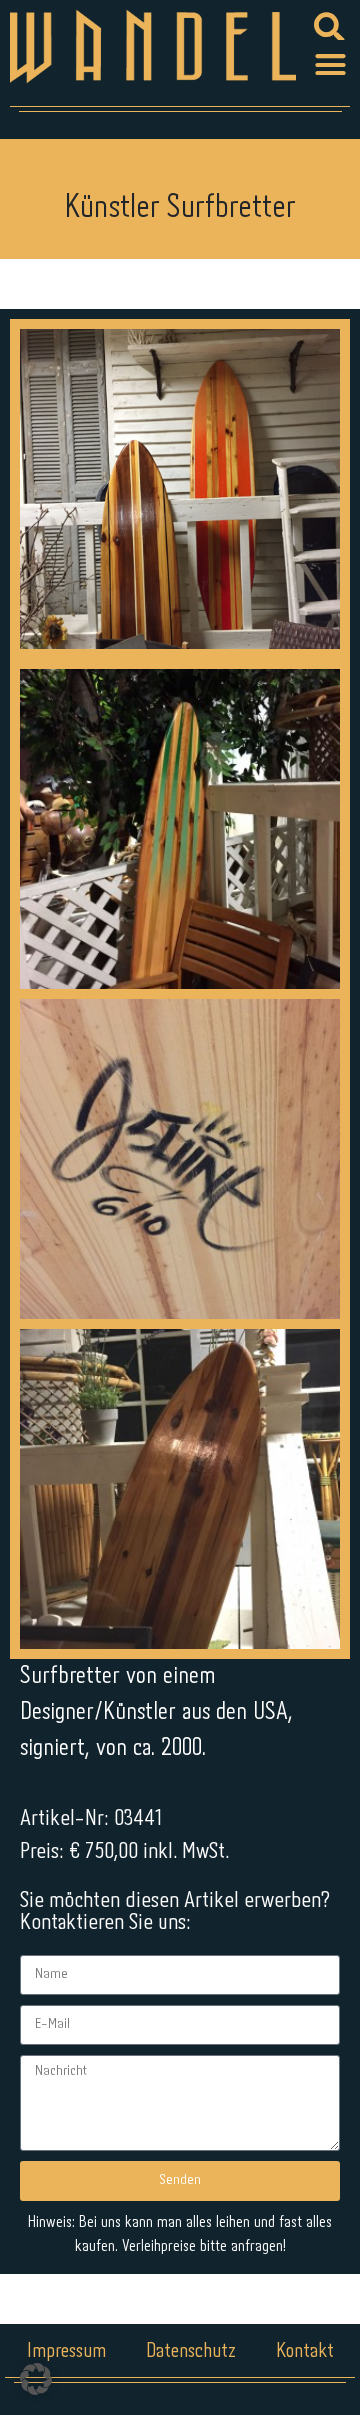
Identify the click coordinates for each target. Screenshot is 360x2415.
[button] (331, 65)
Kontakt (305, 2351)
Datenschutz (191, 2351)
